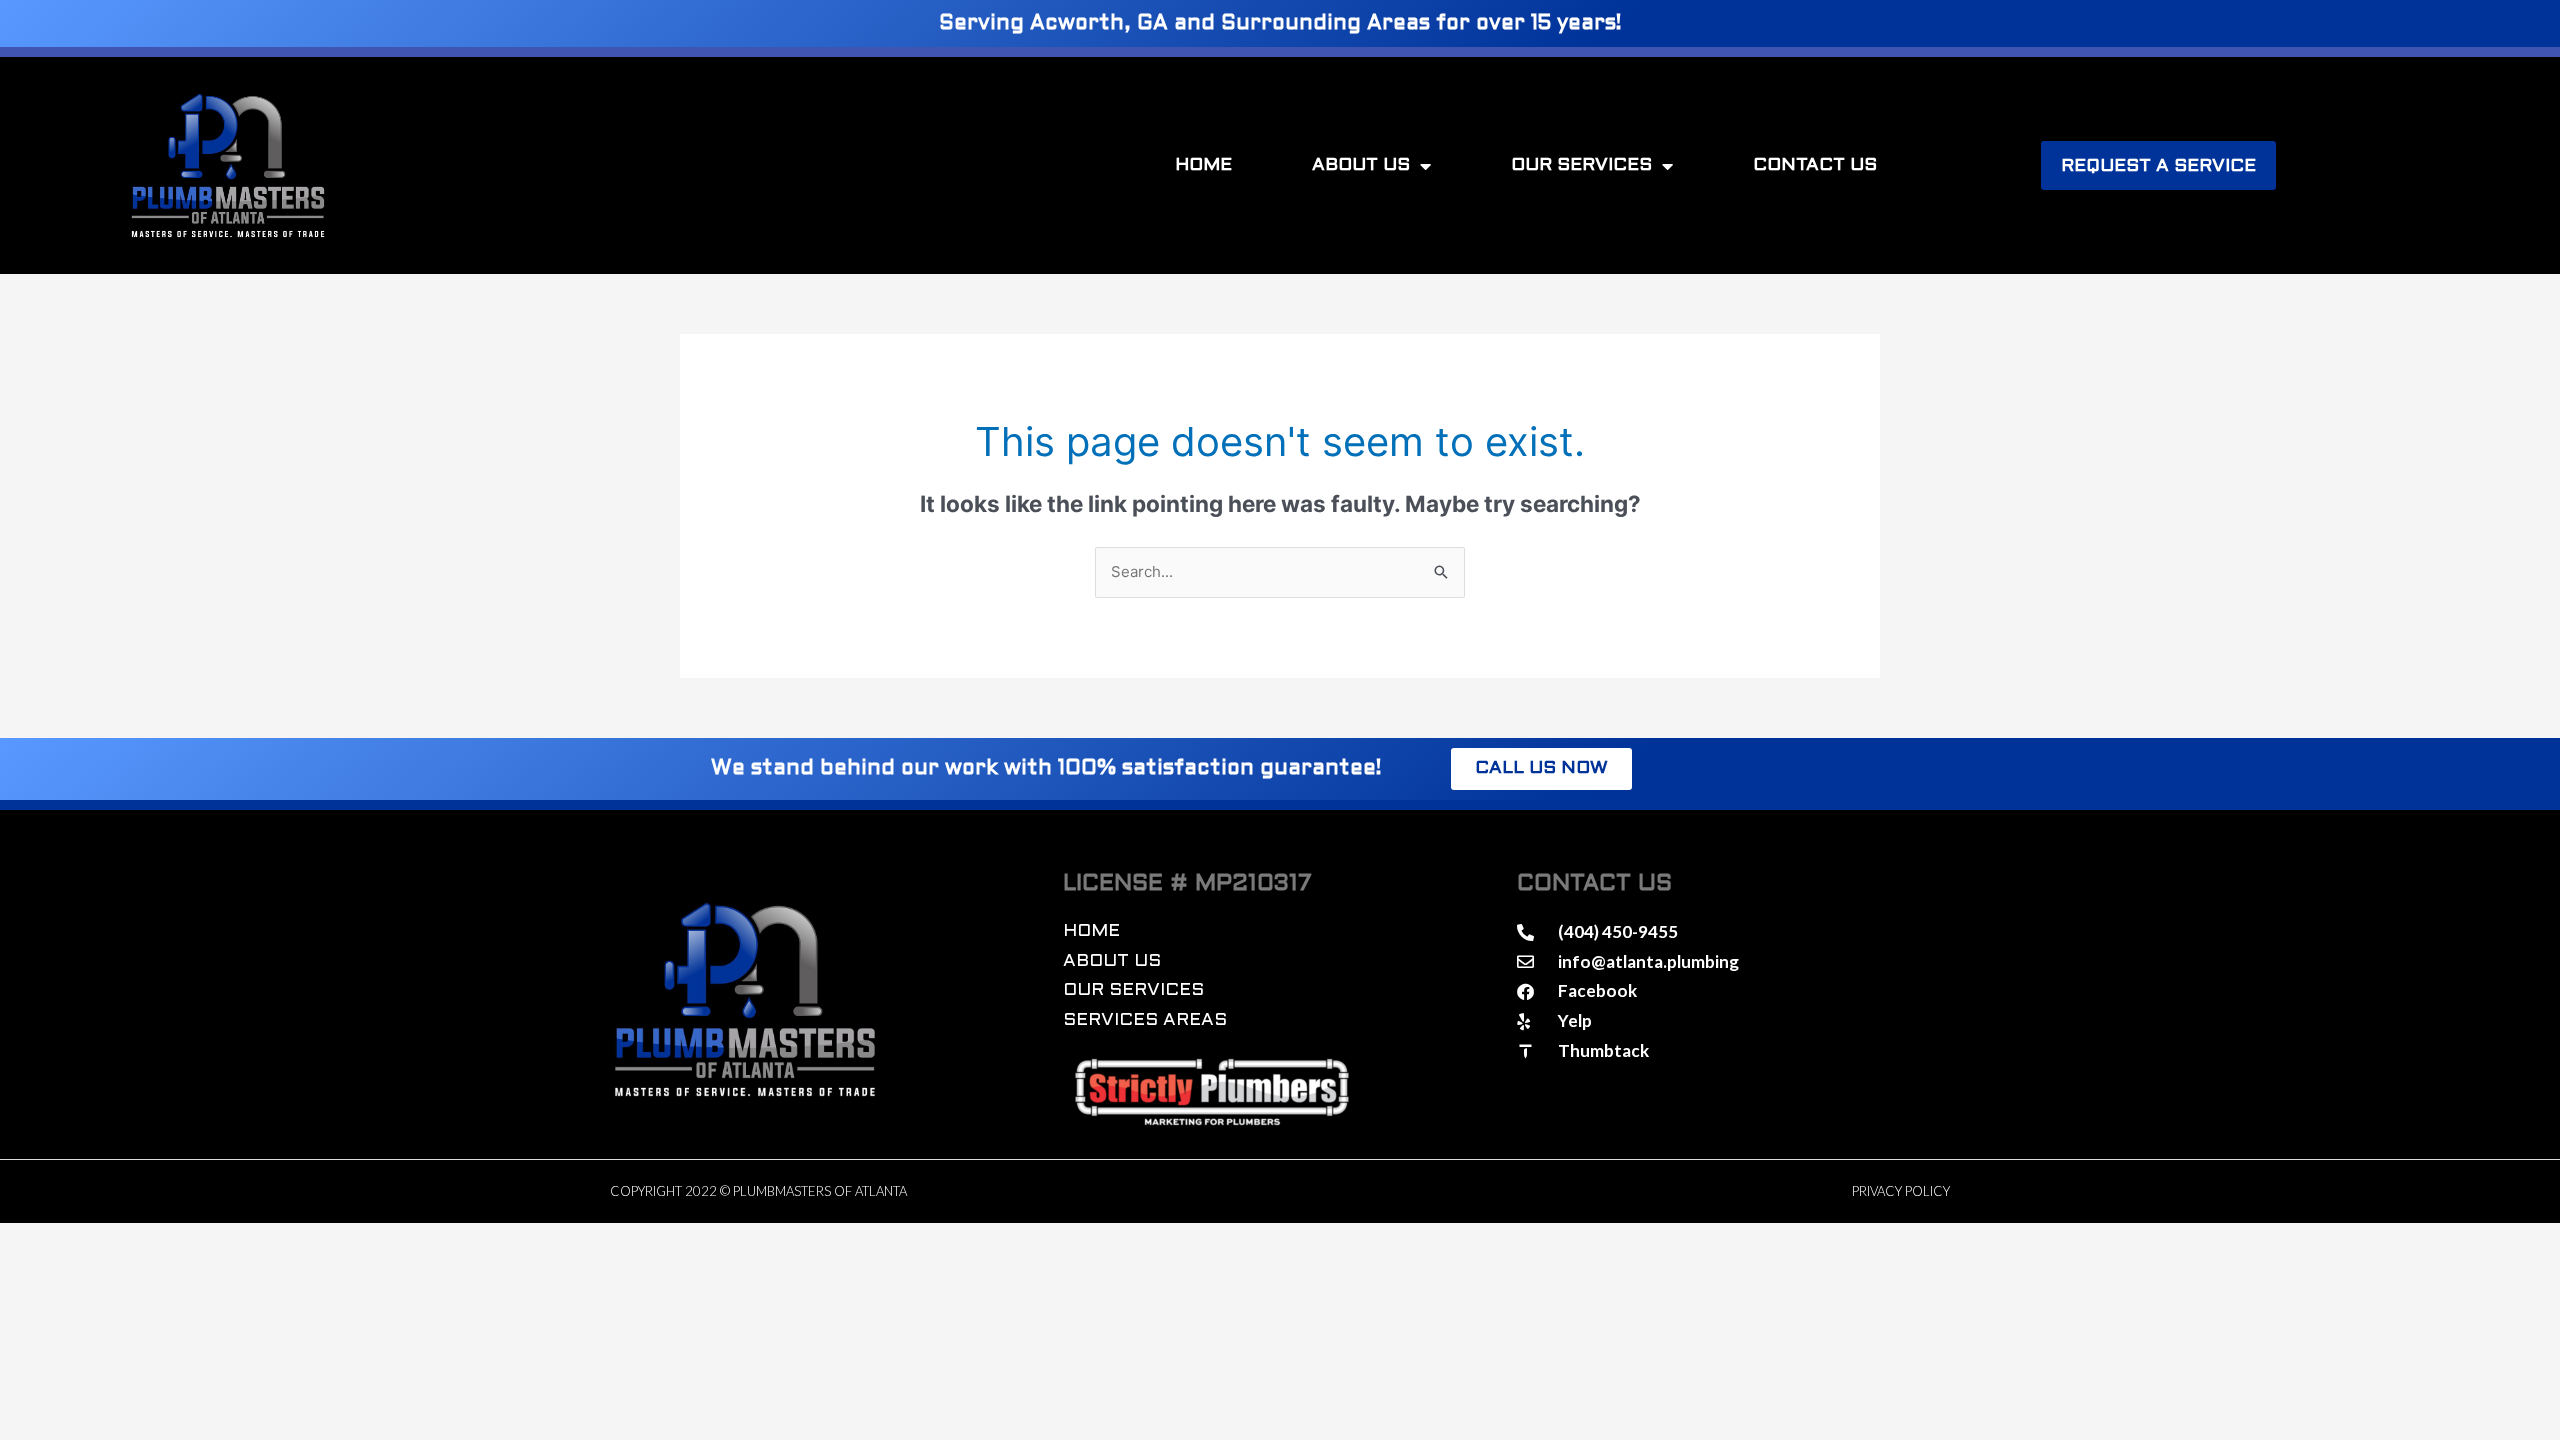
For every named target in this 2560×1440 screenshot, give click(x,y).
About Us (1361, 165)
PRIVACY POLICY (1901, 1191)
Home (1203, 165)
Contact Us (1815, 165)
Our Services (1581, 165)
